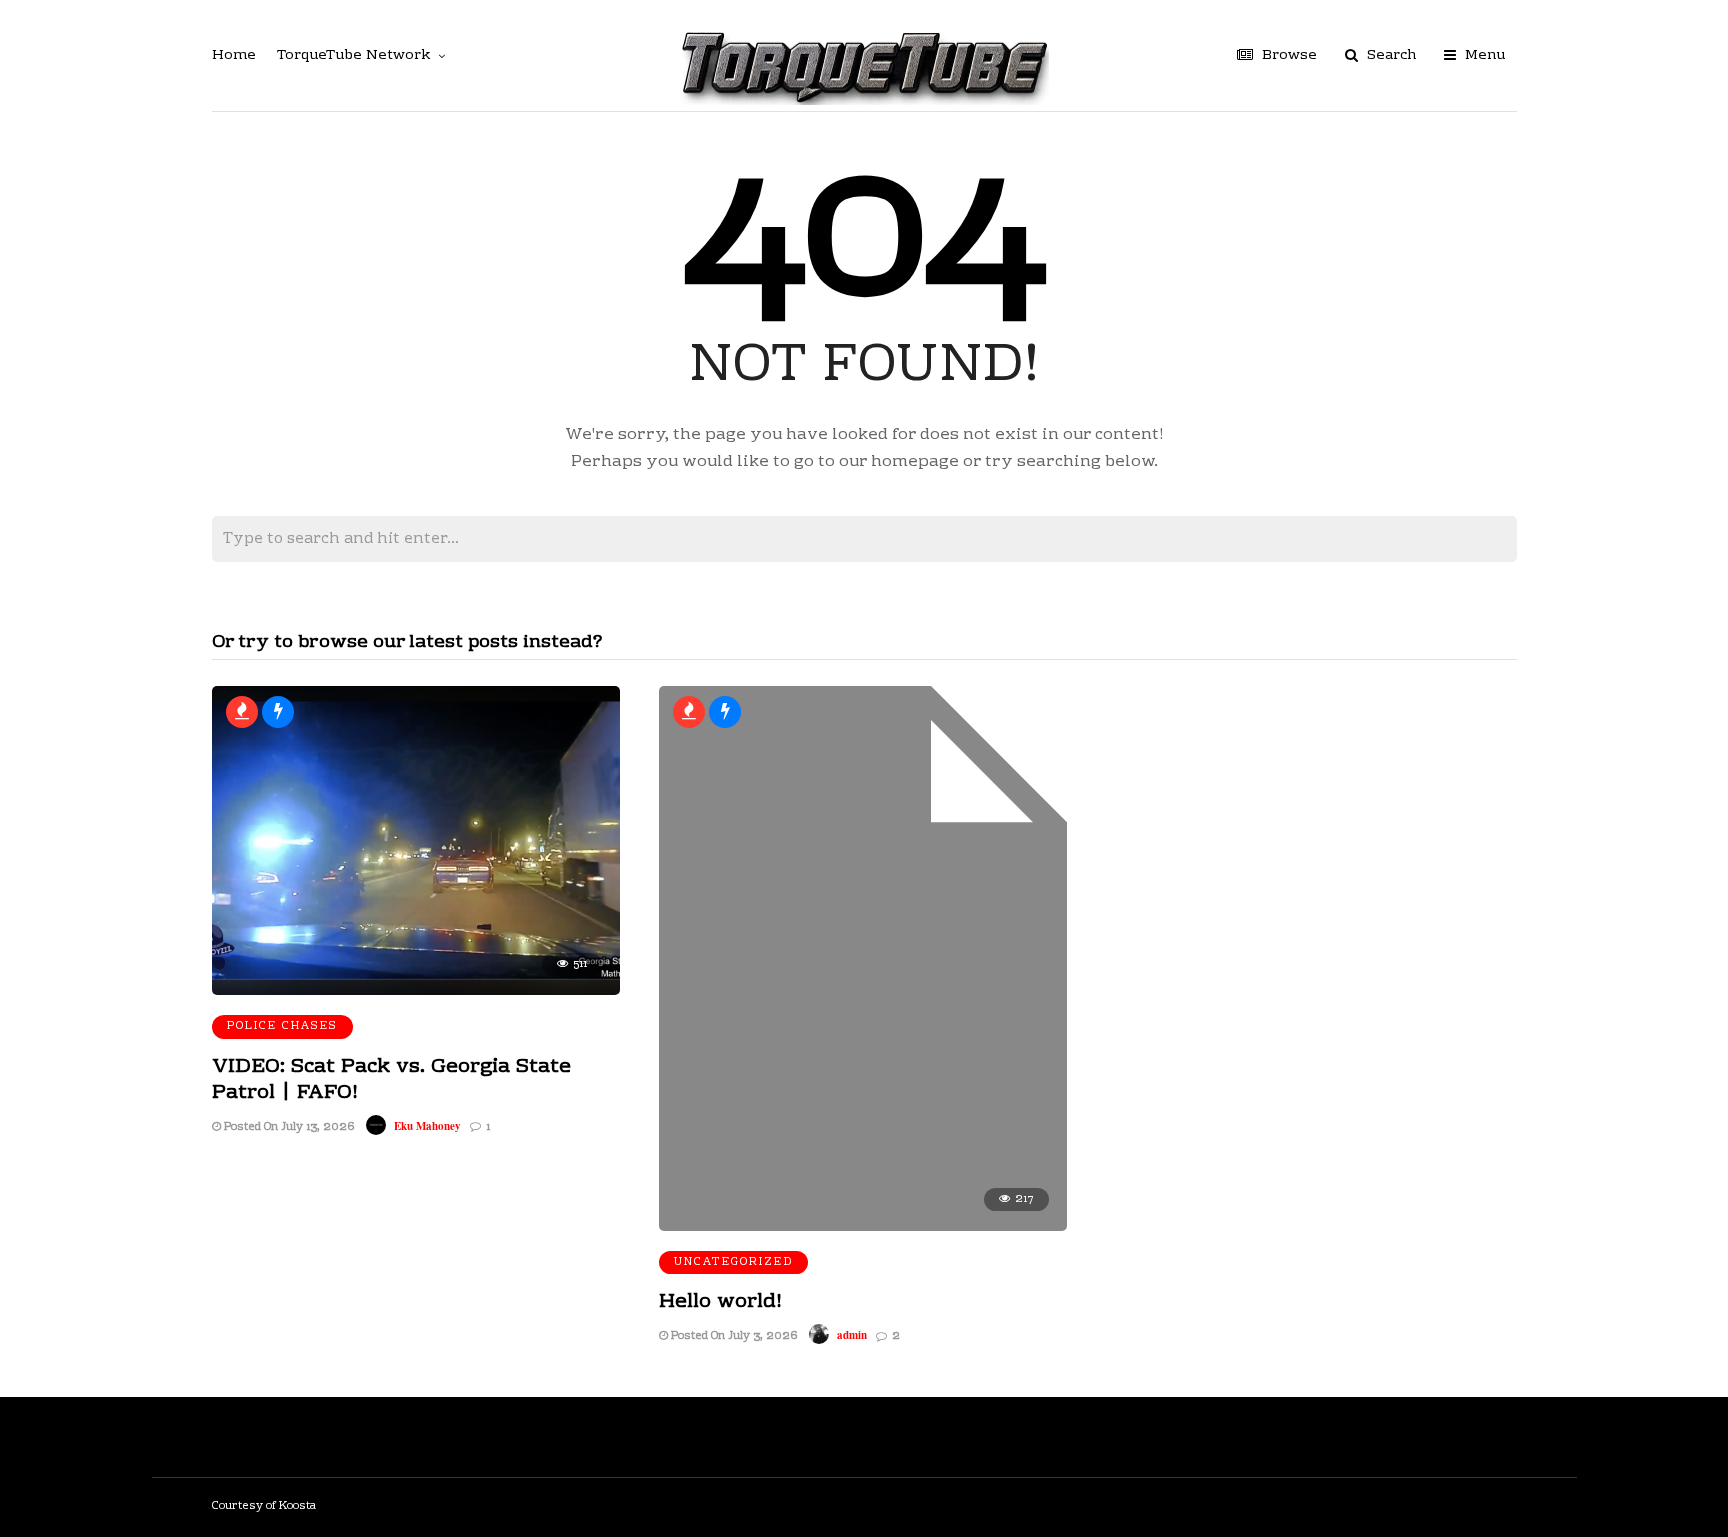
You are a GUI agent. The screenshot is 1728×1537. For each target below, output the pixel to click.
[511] (416, 991)
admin (852, 1335)
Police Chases (282, 1026)
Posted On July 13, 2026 (287, 1127)
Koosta (297, 1506)
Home (234, 56)
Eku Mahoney (427, 1126)
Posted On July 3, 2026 (732, 1336)
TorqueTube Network (353, 56)
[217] (863, 1227)
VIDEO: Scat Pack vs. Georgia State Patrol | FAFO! (391, 1080)
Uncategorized (733, 1262)
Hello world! (720, 1302)
